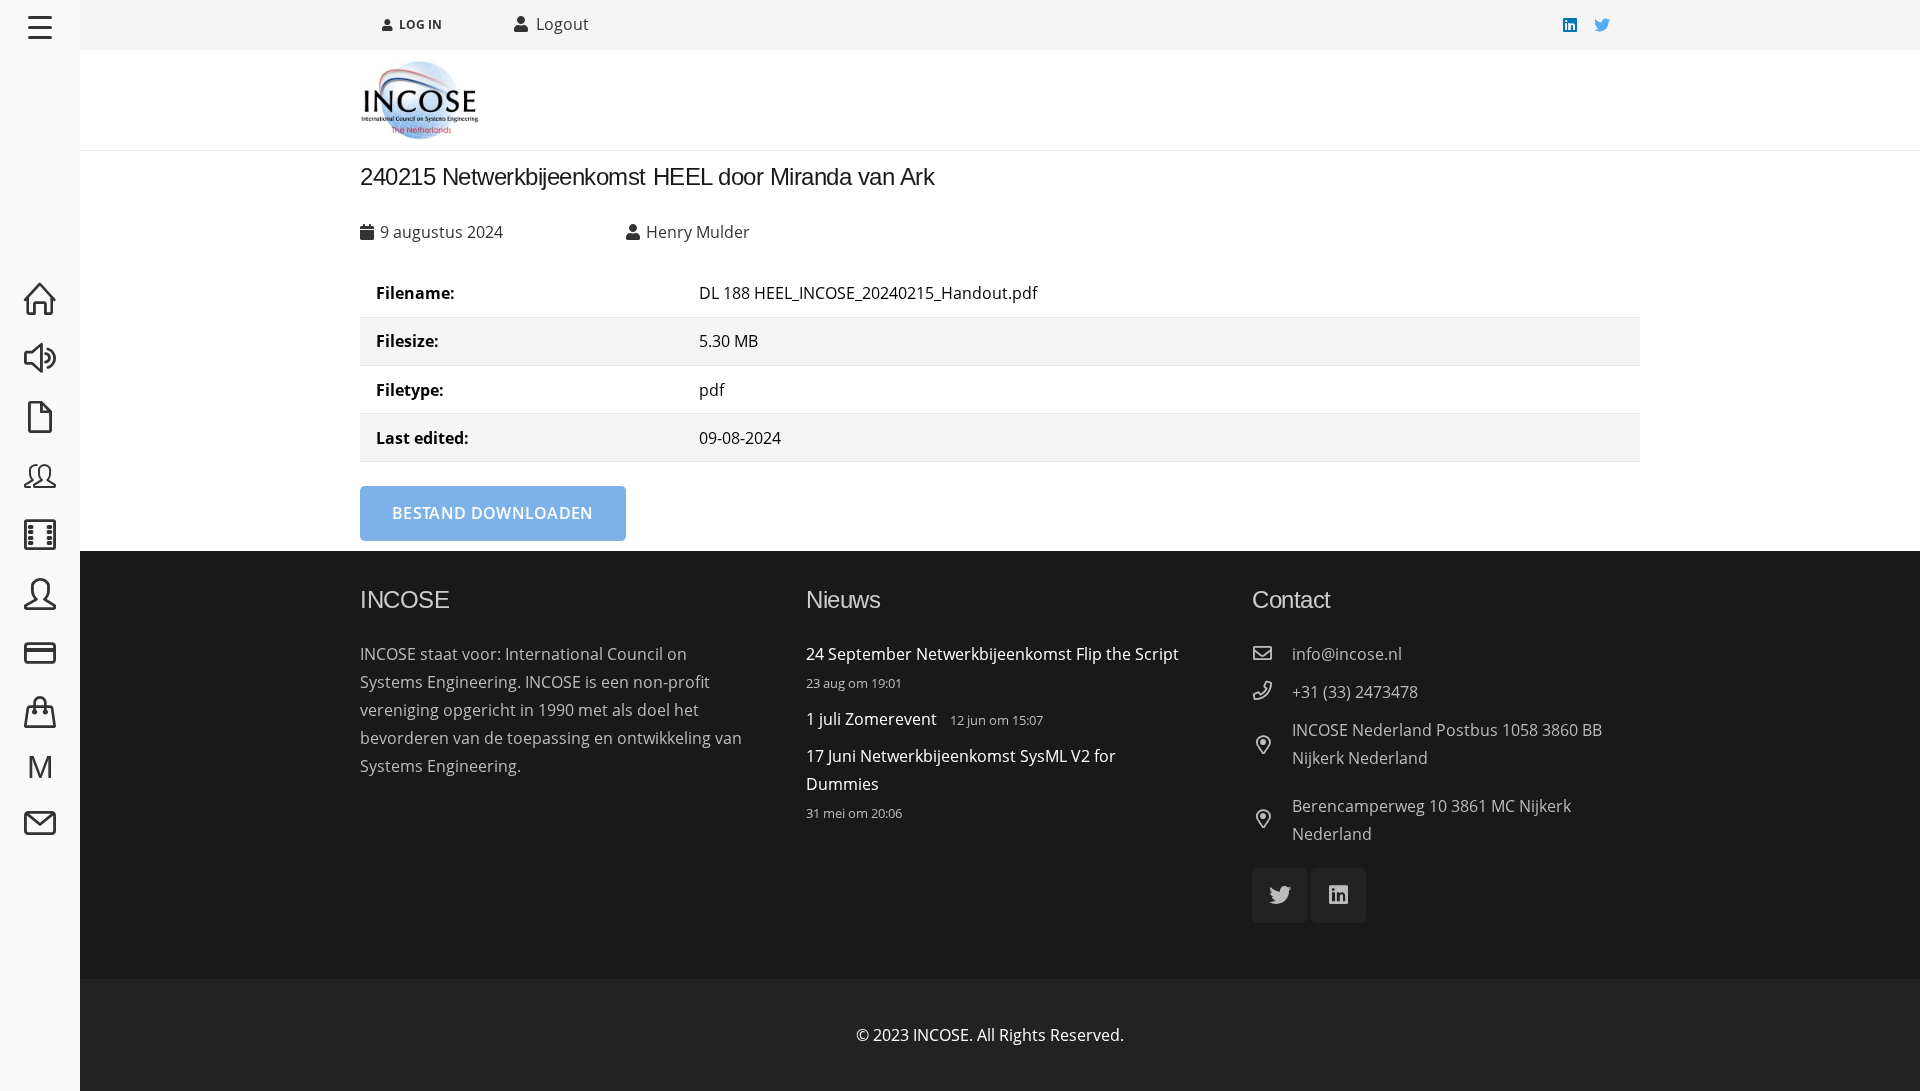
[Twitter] (1602, 25)
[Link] (420, 100)
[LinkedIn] (1570, 25)
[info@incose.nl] (1272, 654)
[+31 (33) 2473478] (1272, 692)
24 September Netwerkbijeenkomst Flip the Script (992, 654)
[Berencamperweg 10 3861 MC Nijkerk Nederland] (1272, 820)
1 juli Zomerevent (871, 719)
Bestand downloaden (493, 513)
